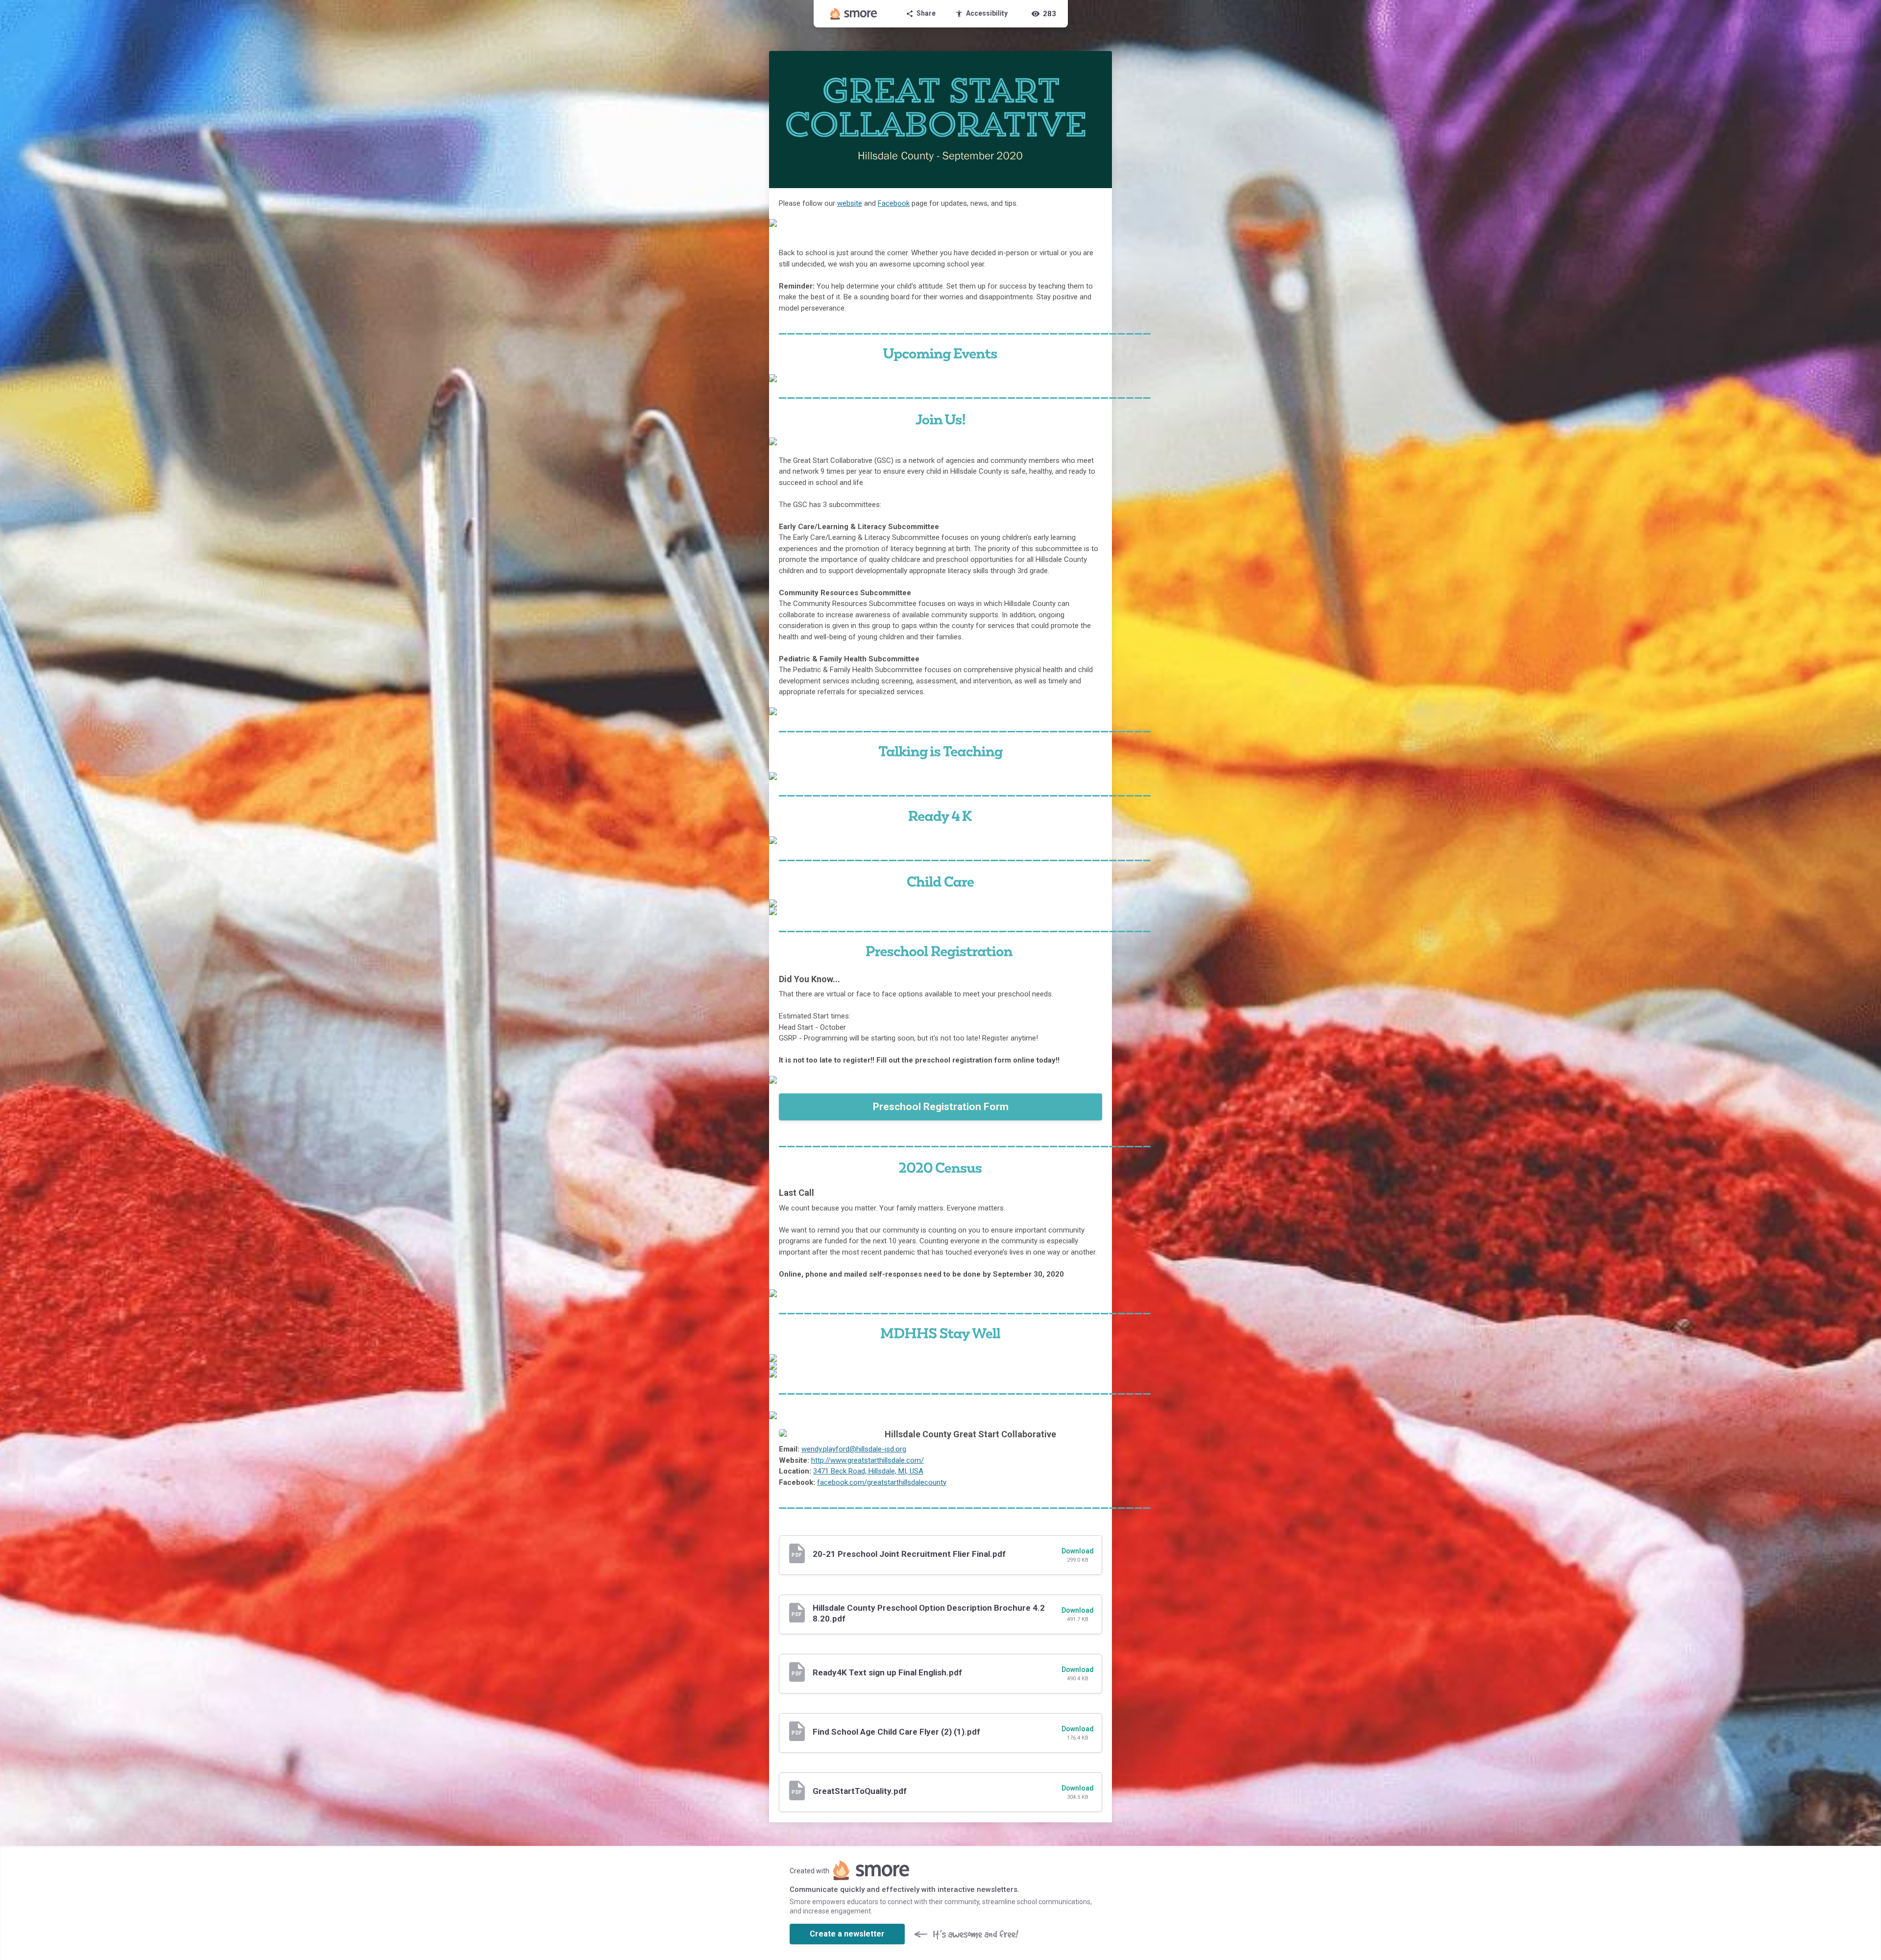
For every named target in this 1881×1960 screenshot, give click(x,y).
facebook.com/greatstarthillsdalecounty (882, 1482)
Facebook (894, 203)
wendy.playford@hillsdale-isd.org (854, 1449)
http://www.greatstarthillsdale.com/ (868, 1460)
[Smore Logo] (854, 14)
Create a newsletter (847, 1934)
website (850, 203)
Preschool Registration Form (941, 1107)
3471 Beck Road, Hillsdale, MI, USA (868, 1471)
